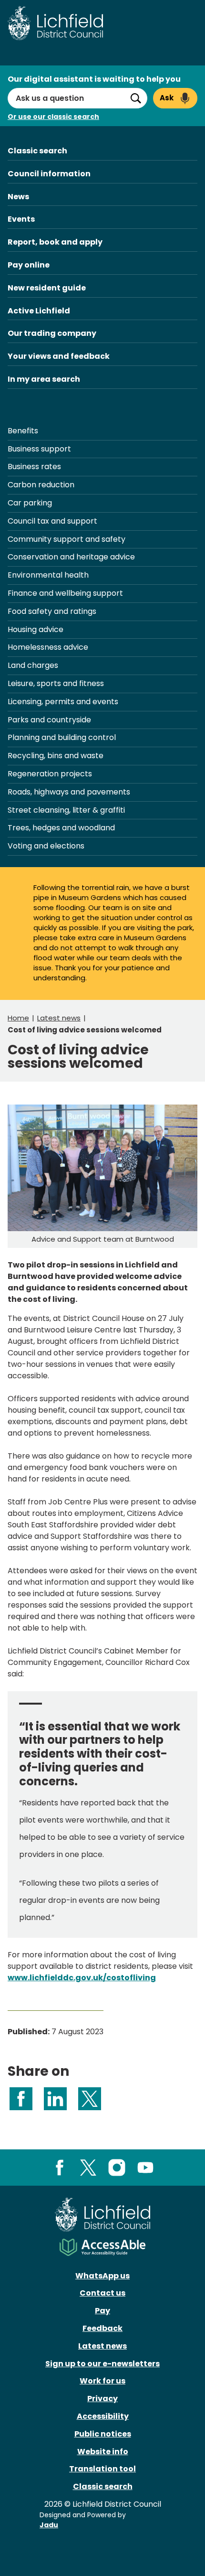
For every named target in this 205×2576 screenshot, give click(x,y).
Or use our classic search (53, 117)
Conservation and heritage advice (71, 557)
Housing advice (36, 629)
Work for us (102, 2381)
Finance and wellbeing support (65, 593)
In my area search (44, 379)
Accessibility (103, 2416)
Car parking (30, 503)
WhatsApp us (102, 2276)
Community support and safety (67, 539)
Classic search (37, 151)
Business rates (34, 467)
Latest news (59, 1018)
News (18, 197)
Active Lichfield (39, 311)
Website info (103, 2452)
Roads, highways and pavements (69, 792)
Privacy (102, 2399)
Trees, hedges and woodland (61, 828)
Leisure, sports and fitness (56, 683)
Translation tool (102, 2469)
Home (18, 1018)
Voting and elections (46, 846)
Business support (39, 449)
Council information (49, 174)
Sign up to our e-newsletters (102, 2364)
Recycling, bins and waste (56, 756)
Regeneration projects (50, 774)
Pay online (29, 265)
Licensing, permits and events (63, 702)
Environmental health (48, 575)
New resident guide (47, 288)
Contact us (102, 2293)
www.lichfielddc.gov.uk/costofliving (82, 1978)
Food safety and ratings (52, 611)
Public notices (103, 2434)
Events (21, 219)
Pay (102, 2311)
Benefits (23, 431)
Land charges (33, 665)
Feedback (102, 2328)
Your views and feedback (59, 356)
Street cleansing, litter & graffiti (66, 810)
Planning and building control (62, 737)
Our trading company (52, 333)
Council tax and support (52, 521)
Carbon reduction (41, 485)
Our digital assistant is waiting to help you (94, 79)
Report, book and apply (55, 242)
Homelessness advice (48, 647)
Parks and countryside (49, 720)
